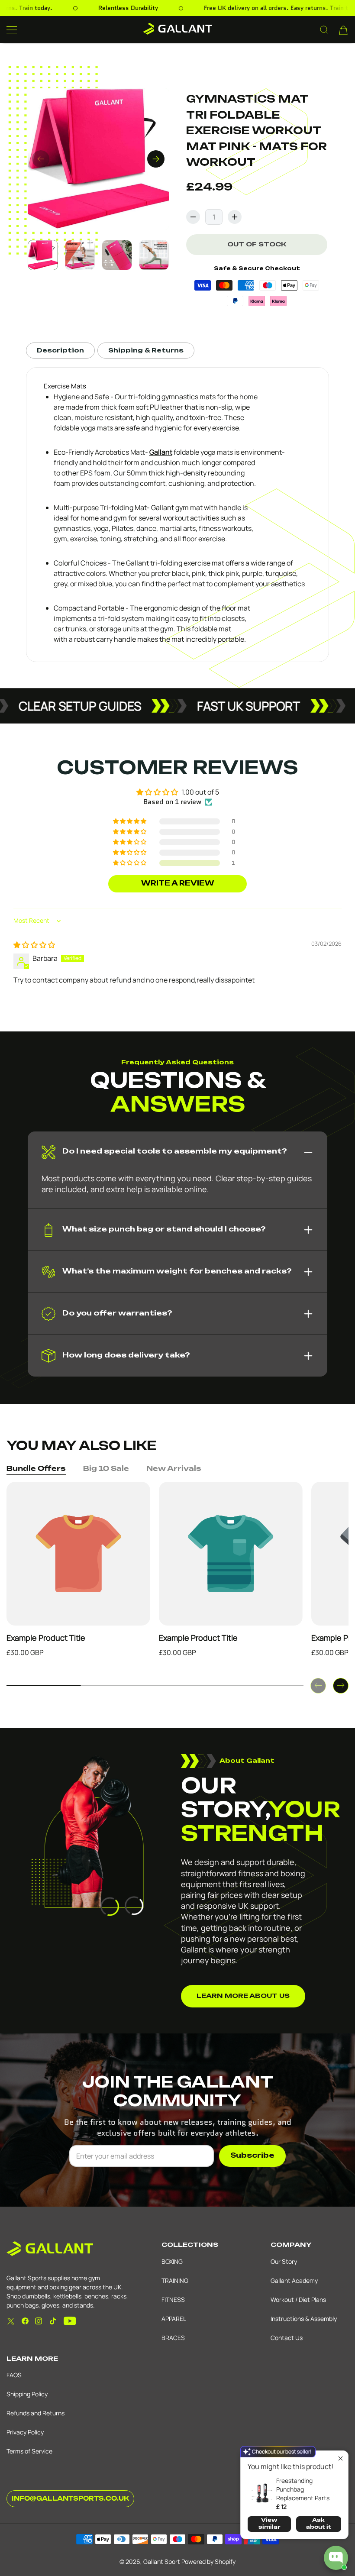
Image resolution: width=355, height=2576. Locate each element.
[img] (34, 945)
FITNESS (173, 2300)
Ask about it (319, 2524)
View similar (269, 2524)
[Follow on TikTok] (53, 2321)
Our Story (284, 2261)
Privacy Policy (25, 2432)
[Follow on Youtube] (70, 2321)
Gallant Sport (162, 2561)
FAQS (14, 2375)
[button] (130, 863)
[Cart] (343, 30)
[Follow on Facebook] (25, 2321)
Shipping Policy (27, 2394)
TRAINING (175, 2280)
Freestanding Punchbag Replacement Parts (303, 2489)
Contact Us (287, 2338)
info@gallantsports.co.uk (70, 2499)
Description (60, 351)
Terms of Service (29, 2451)
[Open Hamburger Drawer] (12, 30)
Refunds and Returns (35, 2413)
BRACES (173, 2338)
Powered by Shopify (208, 2561)
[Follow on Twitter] (11, 2321)
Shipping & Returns (146, 351)
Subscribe (252, 2156)
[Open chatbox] (336, 2558)
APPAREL (174, 2319)
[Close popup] (340, 2458)
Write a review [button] (178, 884)
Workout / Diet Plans (298, 2300)
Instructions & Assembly (304, 2319)
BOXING (172, 2261)
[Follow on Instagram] (39, 2321)
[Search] (324, 30)
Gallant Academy (294, 2280)
